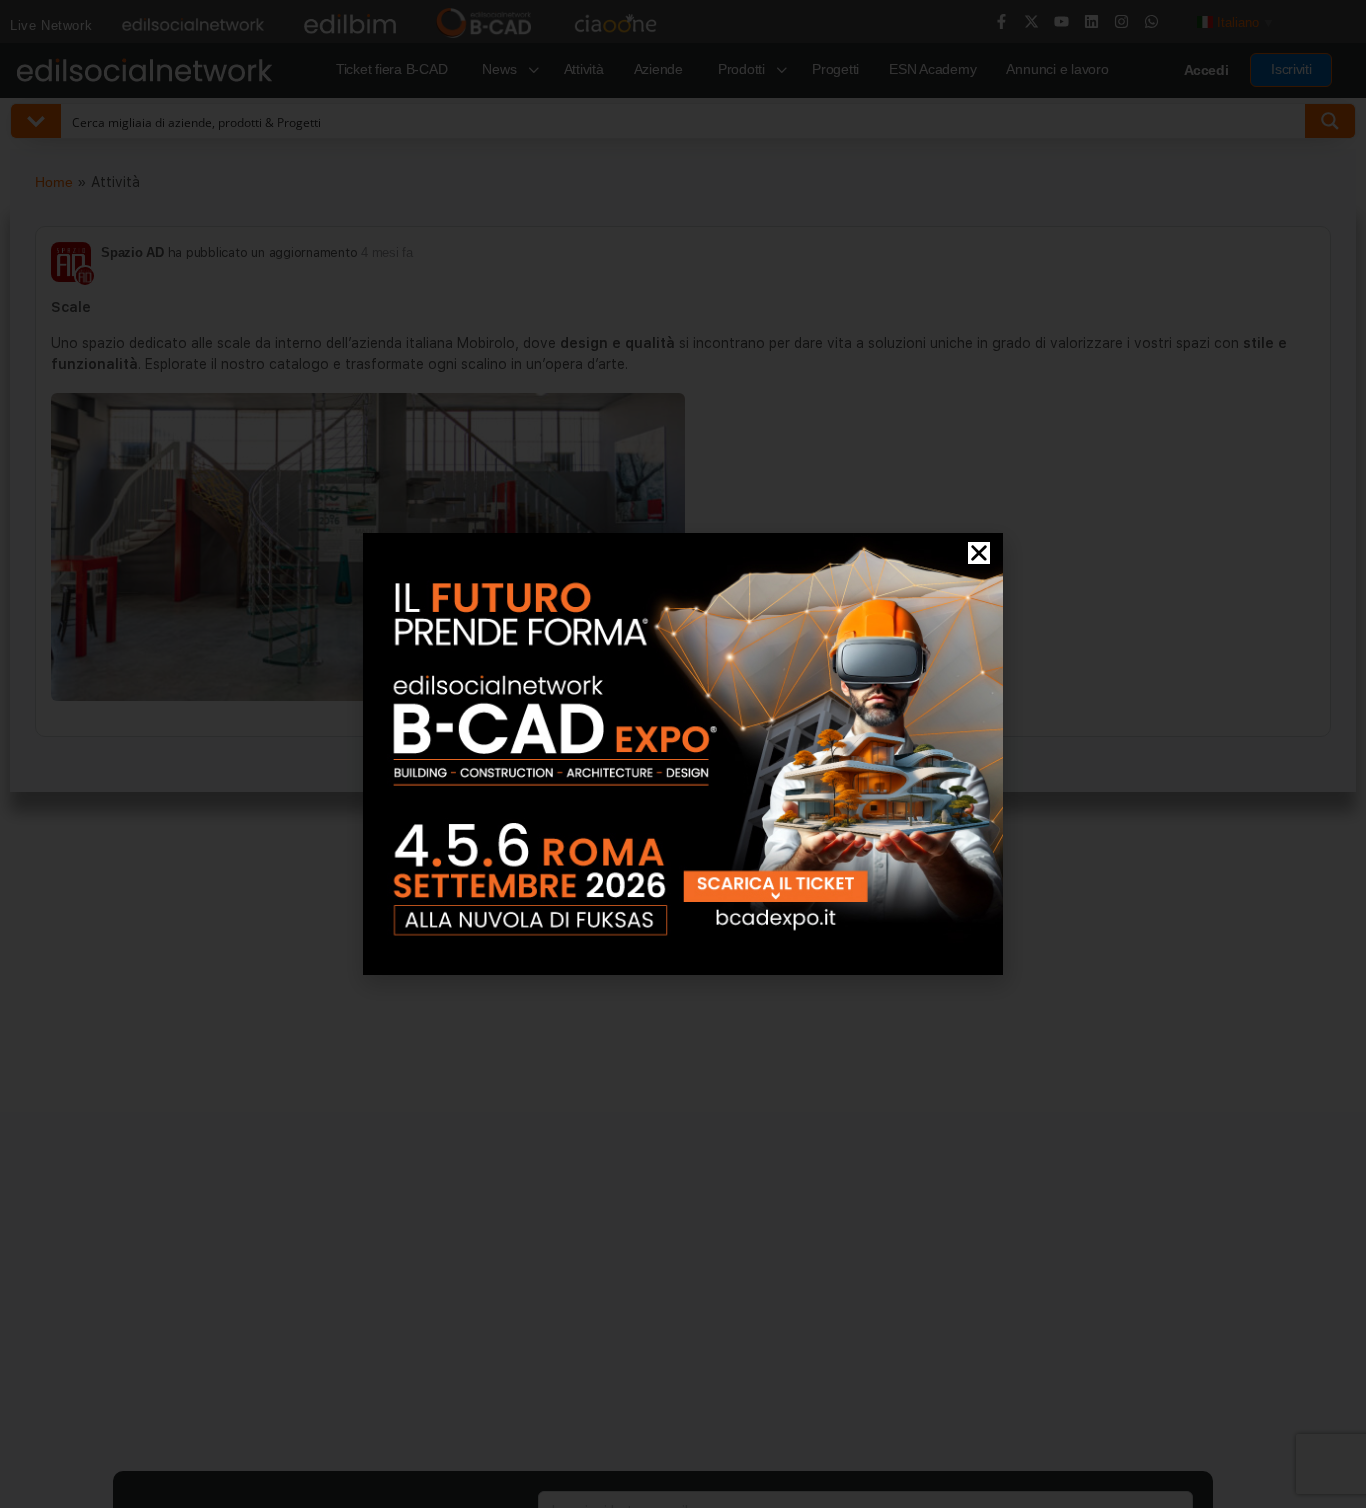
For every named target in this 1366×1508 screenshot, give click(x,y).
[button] (979, 553)
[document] (683, 754)
